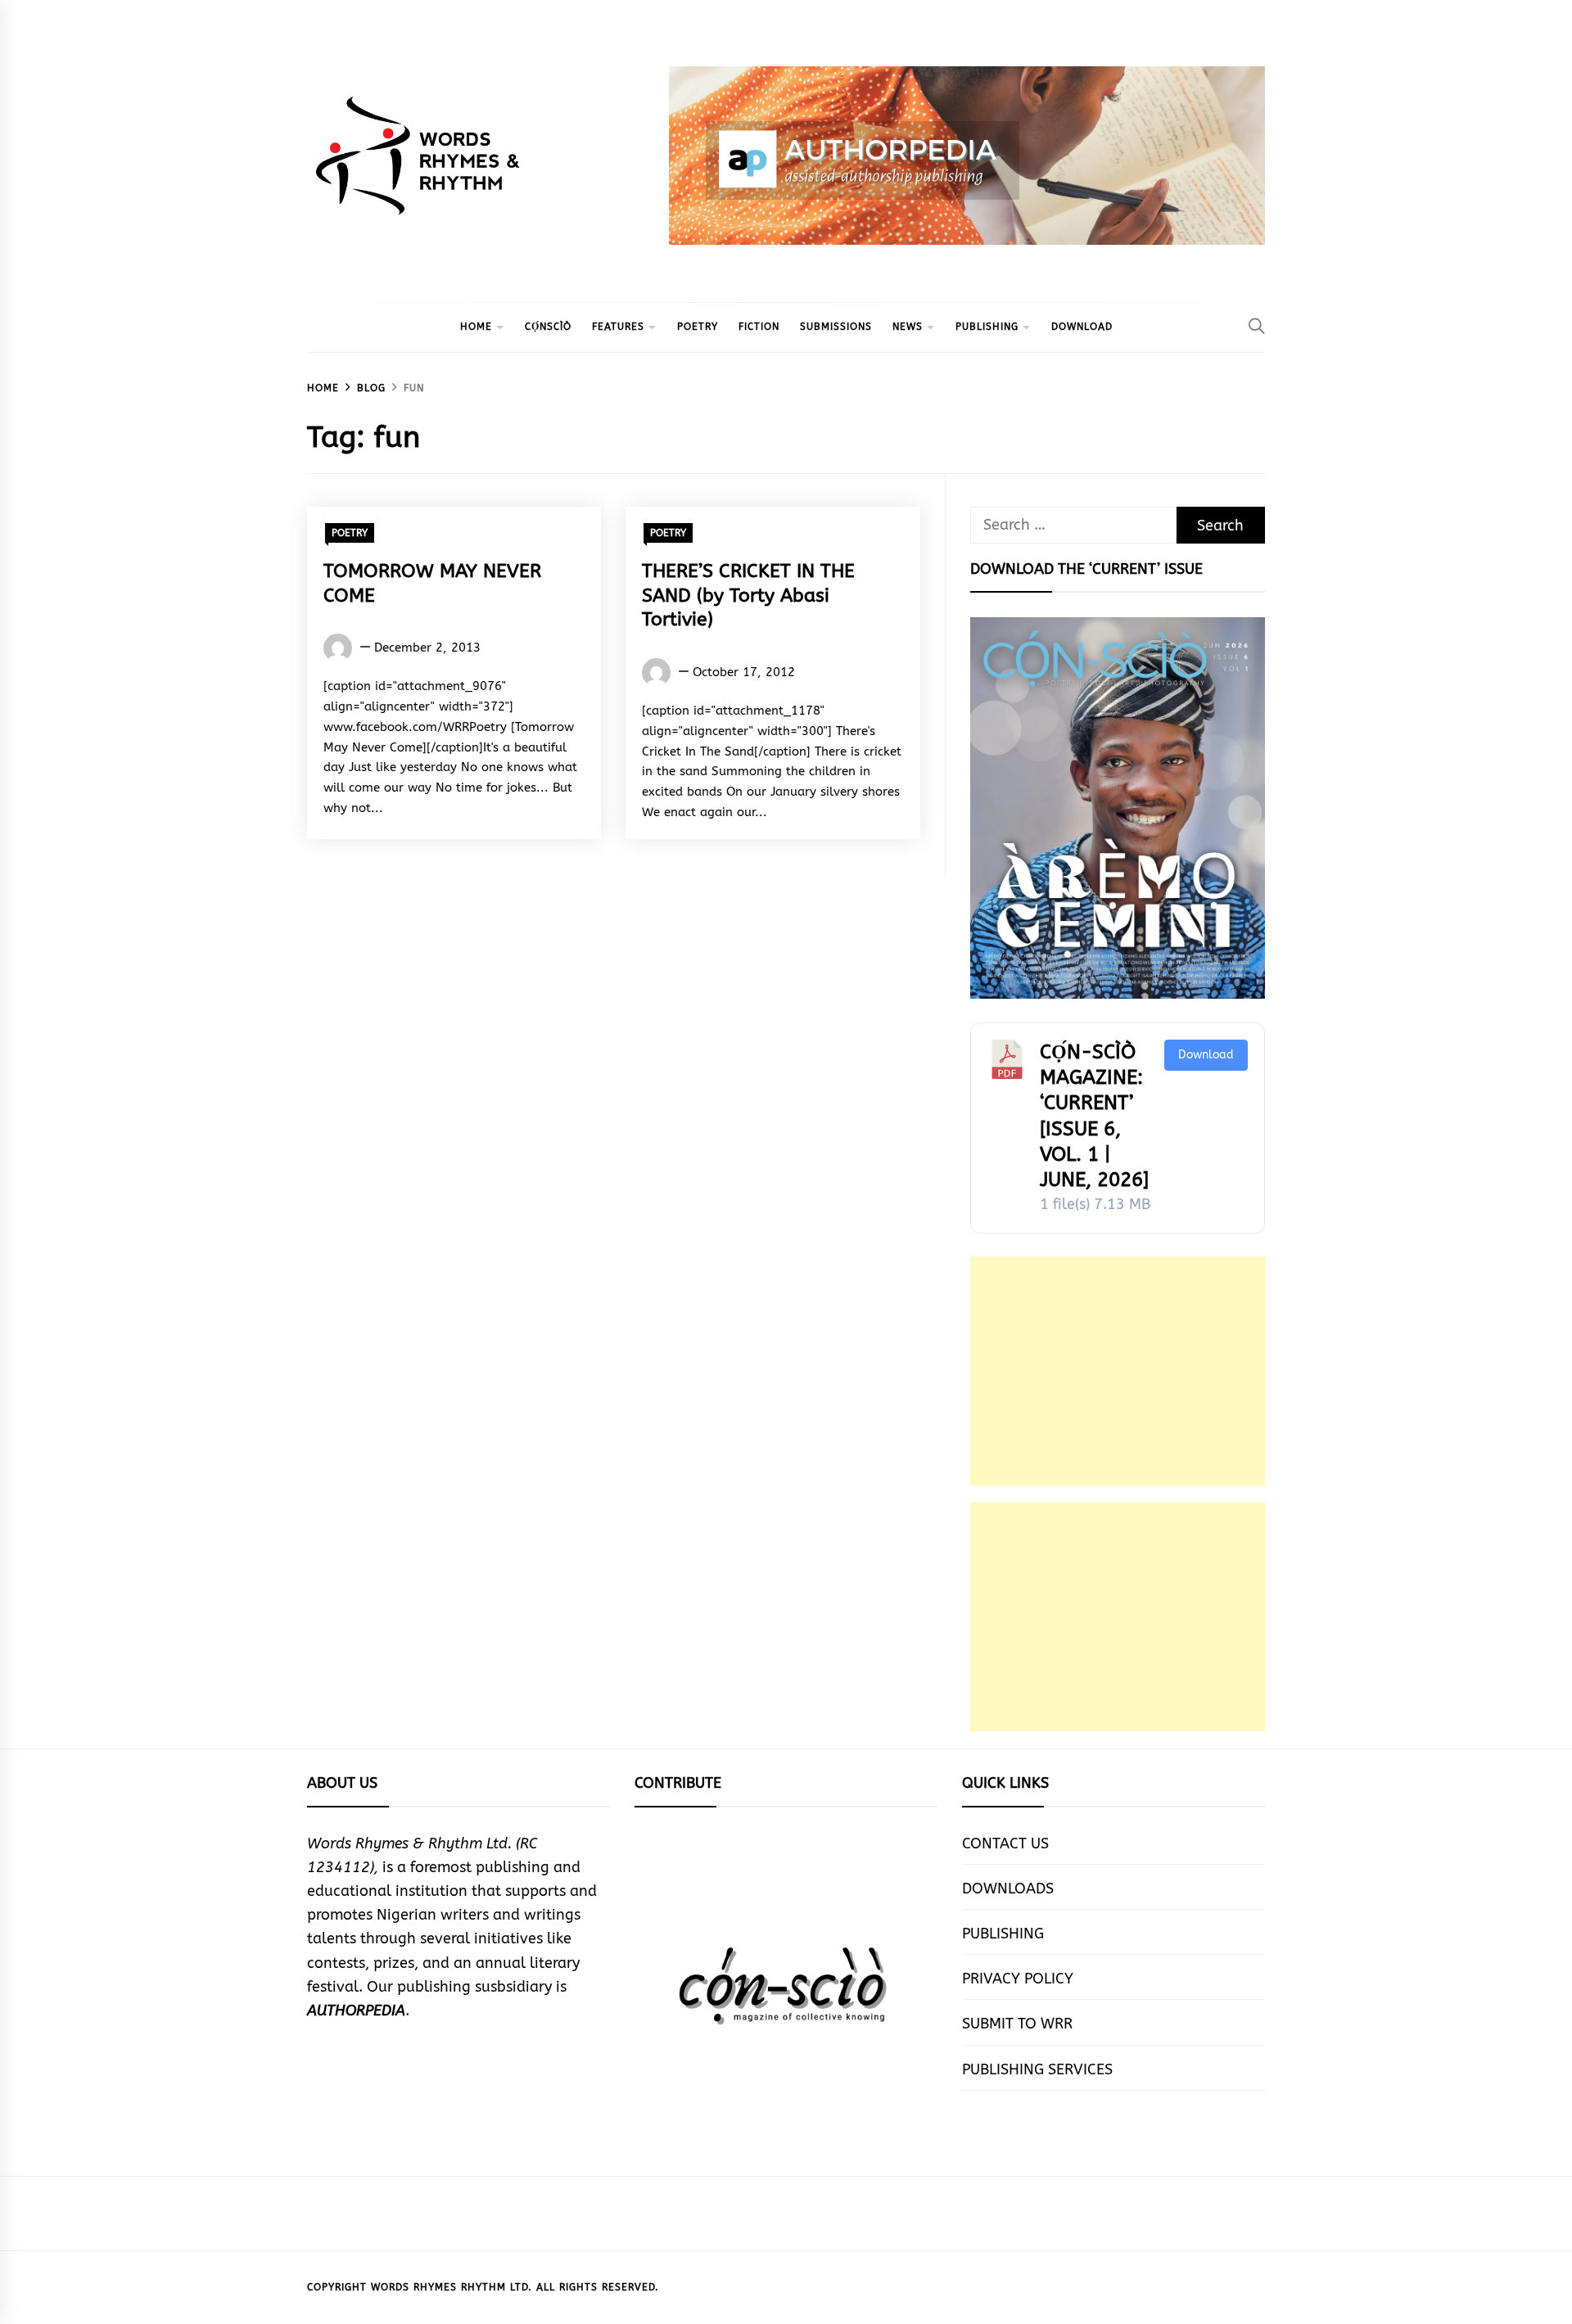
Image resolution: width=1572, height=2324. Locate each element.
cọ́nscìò (548, 327)
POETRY (698, 327)
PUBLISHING (987, 327)
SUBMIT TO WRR (1017, 2024)
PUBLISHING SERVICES (1037, 2069)
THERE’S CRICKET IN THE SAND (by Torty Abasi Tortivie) (748, 596)
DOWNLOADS (1008, 1889)
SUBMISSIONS (836, 327)
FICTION (759, 327)
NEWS (908, 327)
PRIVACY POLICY (1018, 1979)
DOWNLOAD (1082, 327)
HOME (476, 327)
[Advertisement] (1118, 1371)
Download (1206, 1055)
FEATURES (618, 327)
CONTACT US (1005, 1843)
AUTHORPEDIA (356, 2010)
